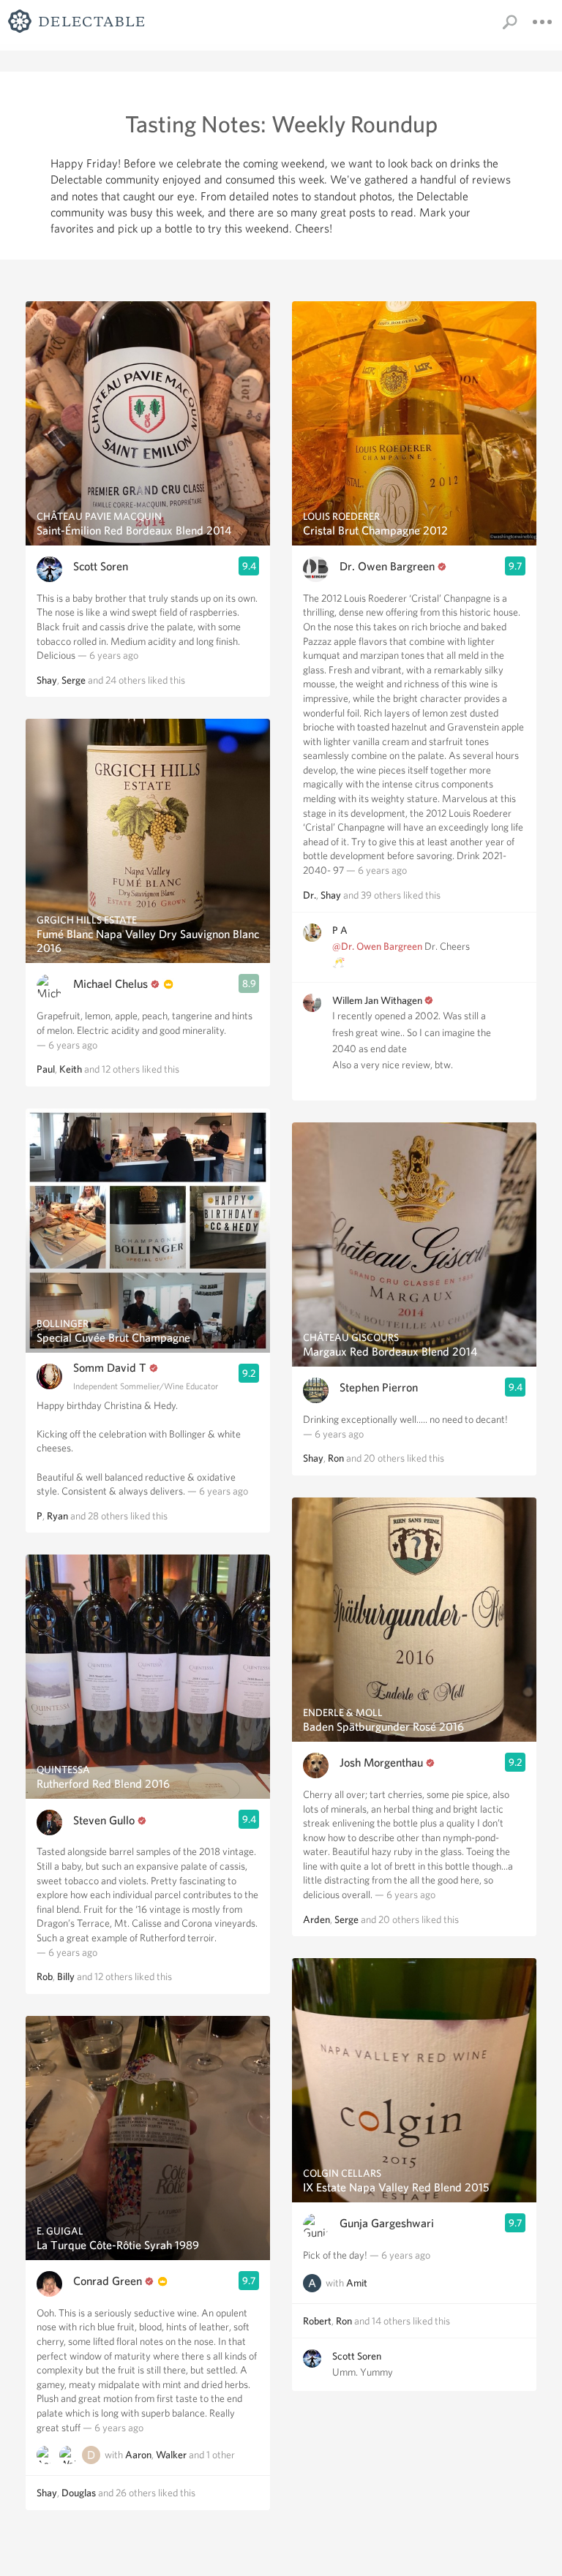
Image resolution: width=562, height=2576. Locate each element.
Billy (66, 1976)
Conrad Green (108, 2281)
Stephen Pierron (379, 1387)
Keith (71, 1069)
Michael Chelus (110, 984)
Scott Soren (101, 566)
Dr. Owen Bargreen (387, 566)
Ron (336, 1458)
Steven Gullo (104, 1820)
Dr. (310, 895)
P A (340, 930)
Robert (317, 2321)
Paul (46, 1069)
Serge (74, 680)
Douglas (79, 2493)
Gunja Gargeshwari (387, 2223)
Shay (47, 680)
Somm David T (110, 1368)
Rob (45, 1976)
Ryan (57, 1516)
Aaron (138, 2455)
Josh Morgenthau (381, 1763)
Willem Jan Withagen (377, 1000)
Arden (316, 1919)
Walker (171, 2455)
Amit (357, 2283)
